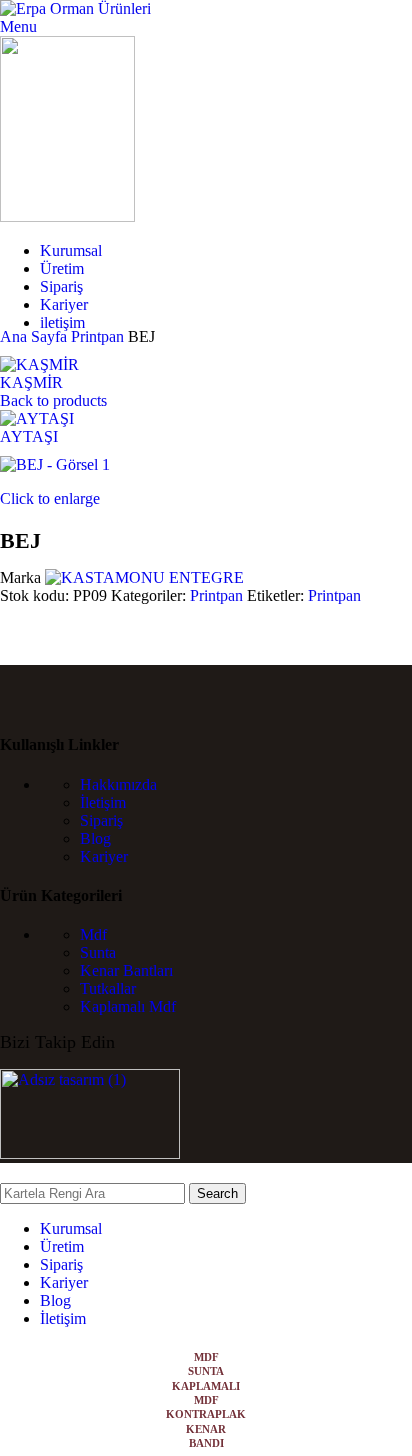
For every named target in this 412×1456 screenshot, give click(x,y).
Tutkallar (108, 988)
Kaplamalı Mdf (128, 1006)
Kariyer (104, 856)
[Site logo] (75, 8)
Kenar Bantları (126, 970)
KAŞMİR (31, 382)
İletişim (103, 802)
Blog (95, 838)
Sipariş (101, 820)
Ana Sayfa (35, 336)
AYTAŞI (29, 436)
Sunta (98, 952)
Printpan (99, 336)
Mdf (93, 934)
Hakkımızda (118, 784)
